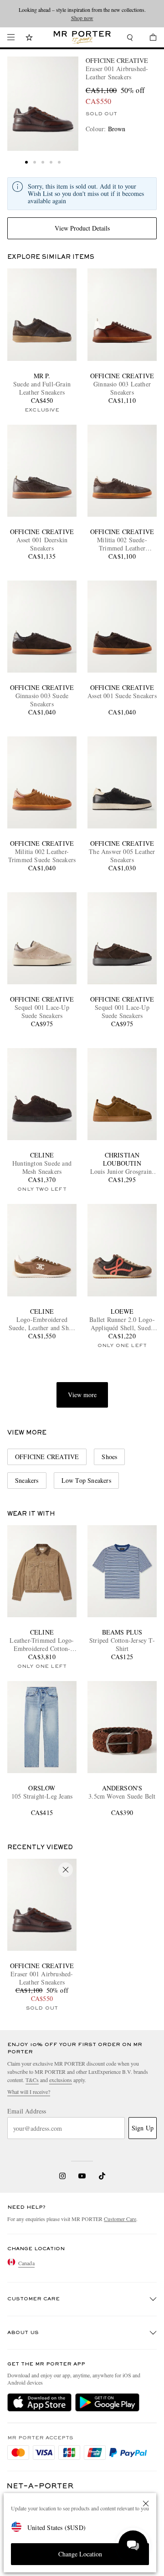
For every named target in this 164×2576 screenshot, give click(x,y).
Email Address (27, 2111)
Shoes (109, 1457)
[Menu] (11, 37)
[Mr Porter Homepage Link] (82, 37)
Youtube (82, 2176)
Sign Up (143, 2128)
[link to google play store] (107, 2402)
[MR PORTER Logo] (41, 2486)
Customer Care (120, 2219)
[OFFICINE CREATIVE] (43, 104)
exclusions (61, 2080)
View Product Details (82, 228)
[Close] (146, 2504)
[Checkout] (149, 39)
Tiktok (102, 2176)
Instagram (62, 2176)
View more (82, 1395)
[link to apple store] (39, 2402)
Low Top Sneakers (86, 1480)
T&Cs (32, 2080)
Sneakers (27, 1480)
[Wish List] (29, 39)
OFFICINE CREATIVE (117, 60)
